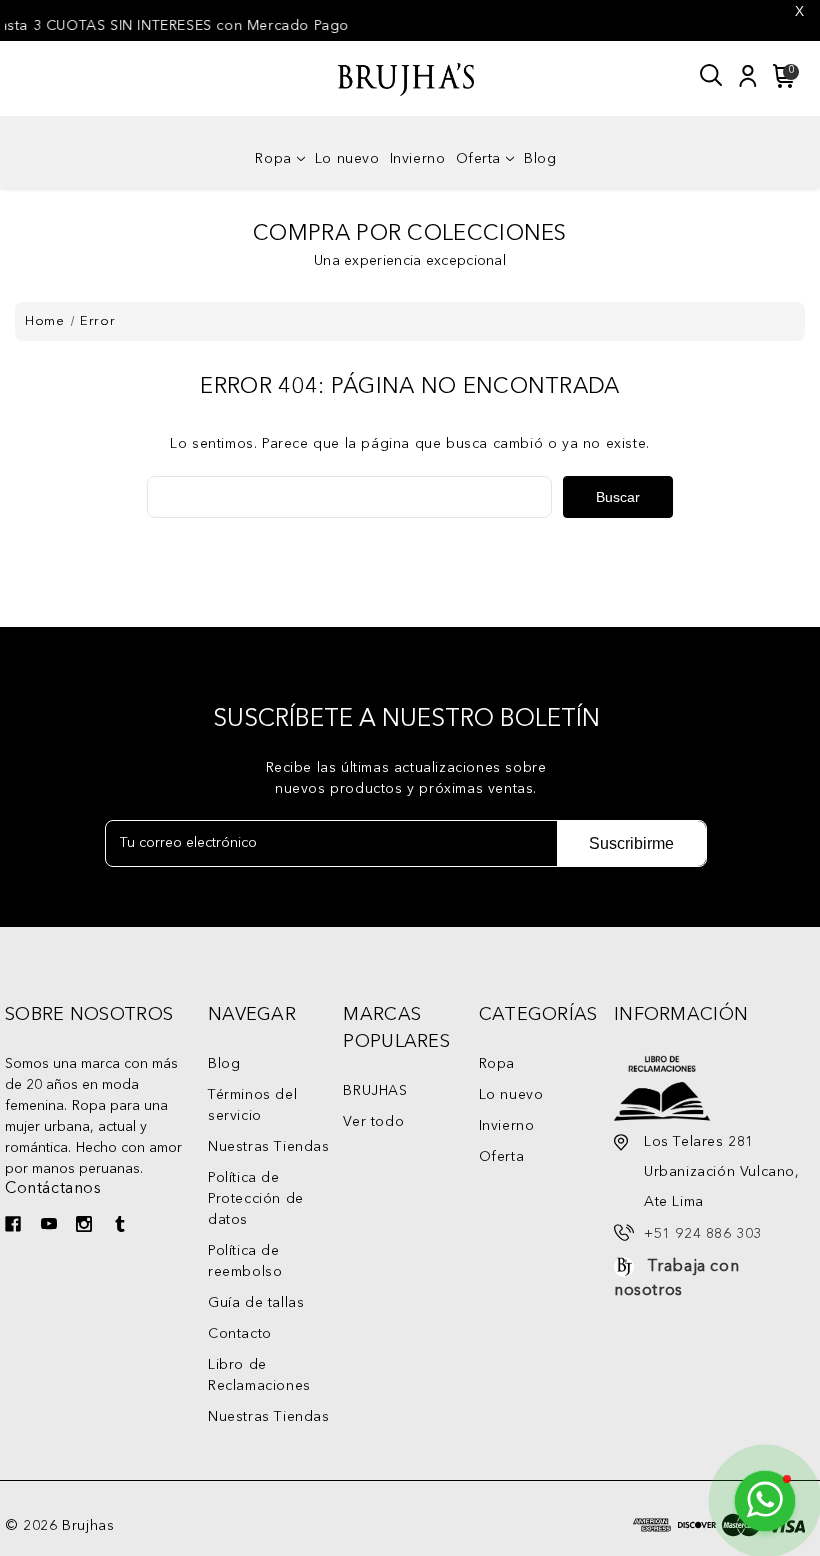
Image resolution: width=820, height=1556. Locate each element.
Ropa (273, 159)
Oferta (479, 159)
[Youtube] (51, 1226)
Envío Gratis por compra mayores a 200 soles (433, 26)
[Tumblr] (122, 1226)
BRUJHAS (375, 1091)
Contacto (240, 1334)
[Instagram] (86, 1226)
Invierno (418, 159)
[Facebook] (15, 1226)
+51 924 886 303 (703, 1234)
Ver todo (373, 1122)
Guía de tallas (256, 1303)
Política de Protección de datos (256, 1199)
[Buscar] (712, 76)
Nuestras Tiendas (269, 1147)
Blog (540, 159)
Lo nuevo (347, 159)
